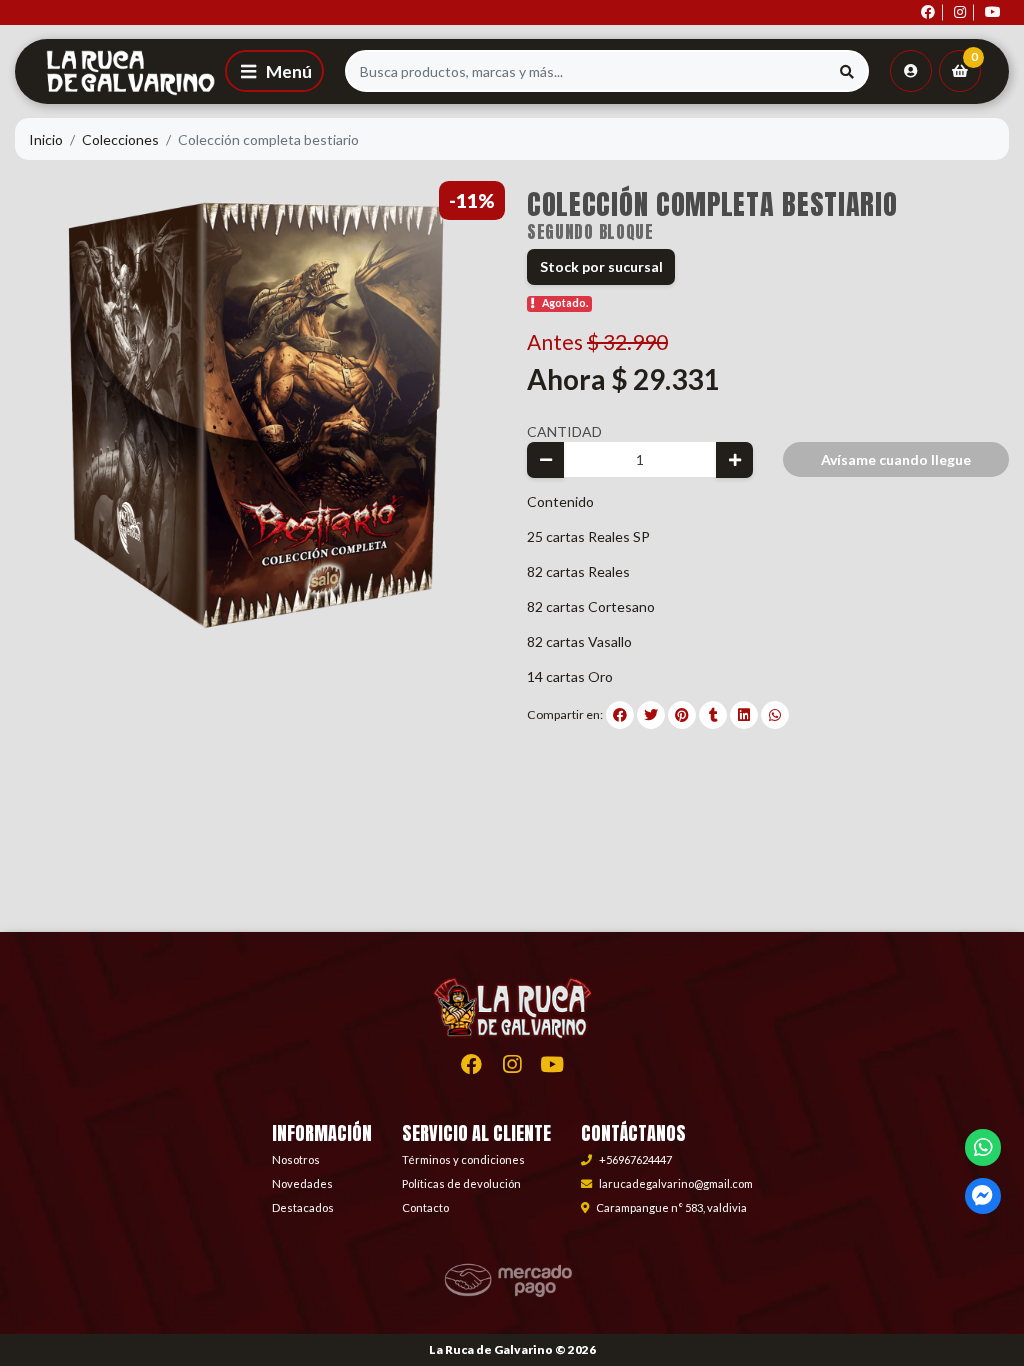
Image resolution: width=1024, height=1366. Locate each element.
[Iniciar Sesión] (911, 71)
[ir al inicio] (512, 1026)
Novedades (302, 1183)
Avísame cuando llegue (896, 459)
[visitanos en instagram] (960, 13)
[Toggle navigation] (274, 71)
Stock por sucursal (601, 266)
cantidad (564, 431)
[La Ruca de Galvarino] (116, 71)
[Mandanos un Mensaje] (983, 1196)
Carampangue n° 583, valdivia (671, 1207)
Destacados (303, 1207)
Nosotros (296, 1159)
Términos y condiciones (463, 1159)
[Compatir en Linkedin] (744, 715)
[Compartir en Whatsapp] (775, 715)
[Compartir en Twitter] (651, 715)
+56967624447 (635, 1159)
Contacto (425, 1207)
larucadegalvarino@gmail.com (676, 1183)
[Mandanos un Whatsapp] (983, 1147)
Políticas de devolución (461, 1183)
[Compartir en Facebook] (620, 715)
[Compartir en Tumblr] (713, 715)
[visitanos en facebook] (928, 13)
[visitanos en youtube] (993, 13)
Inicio (46, 139)
